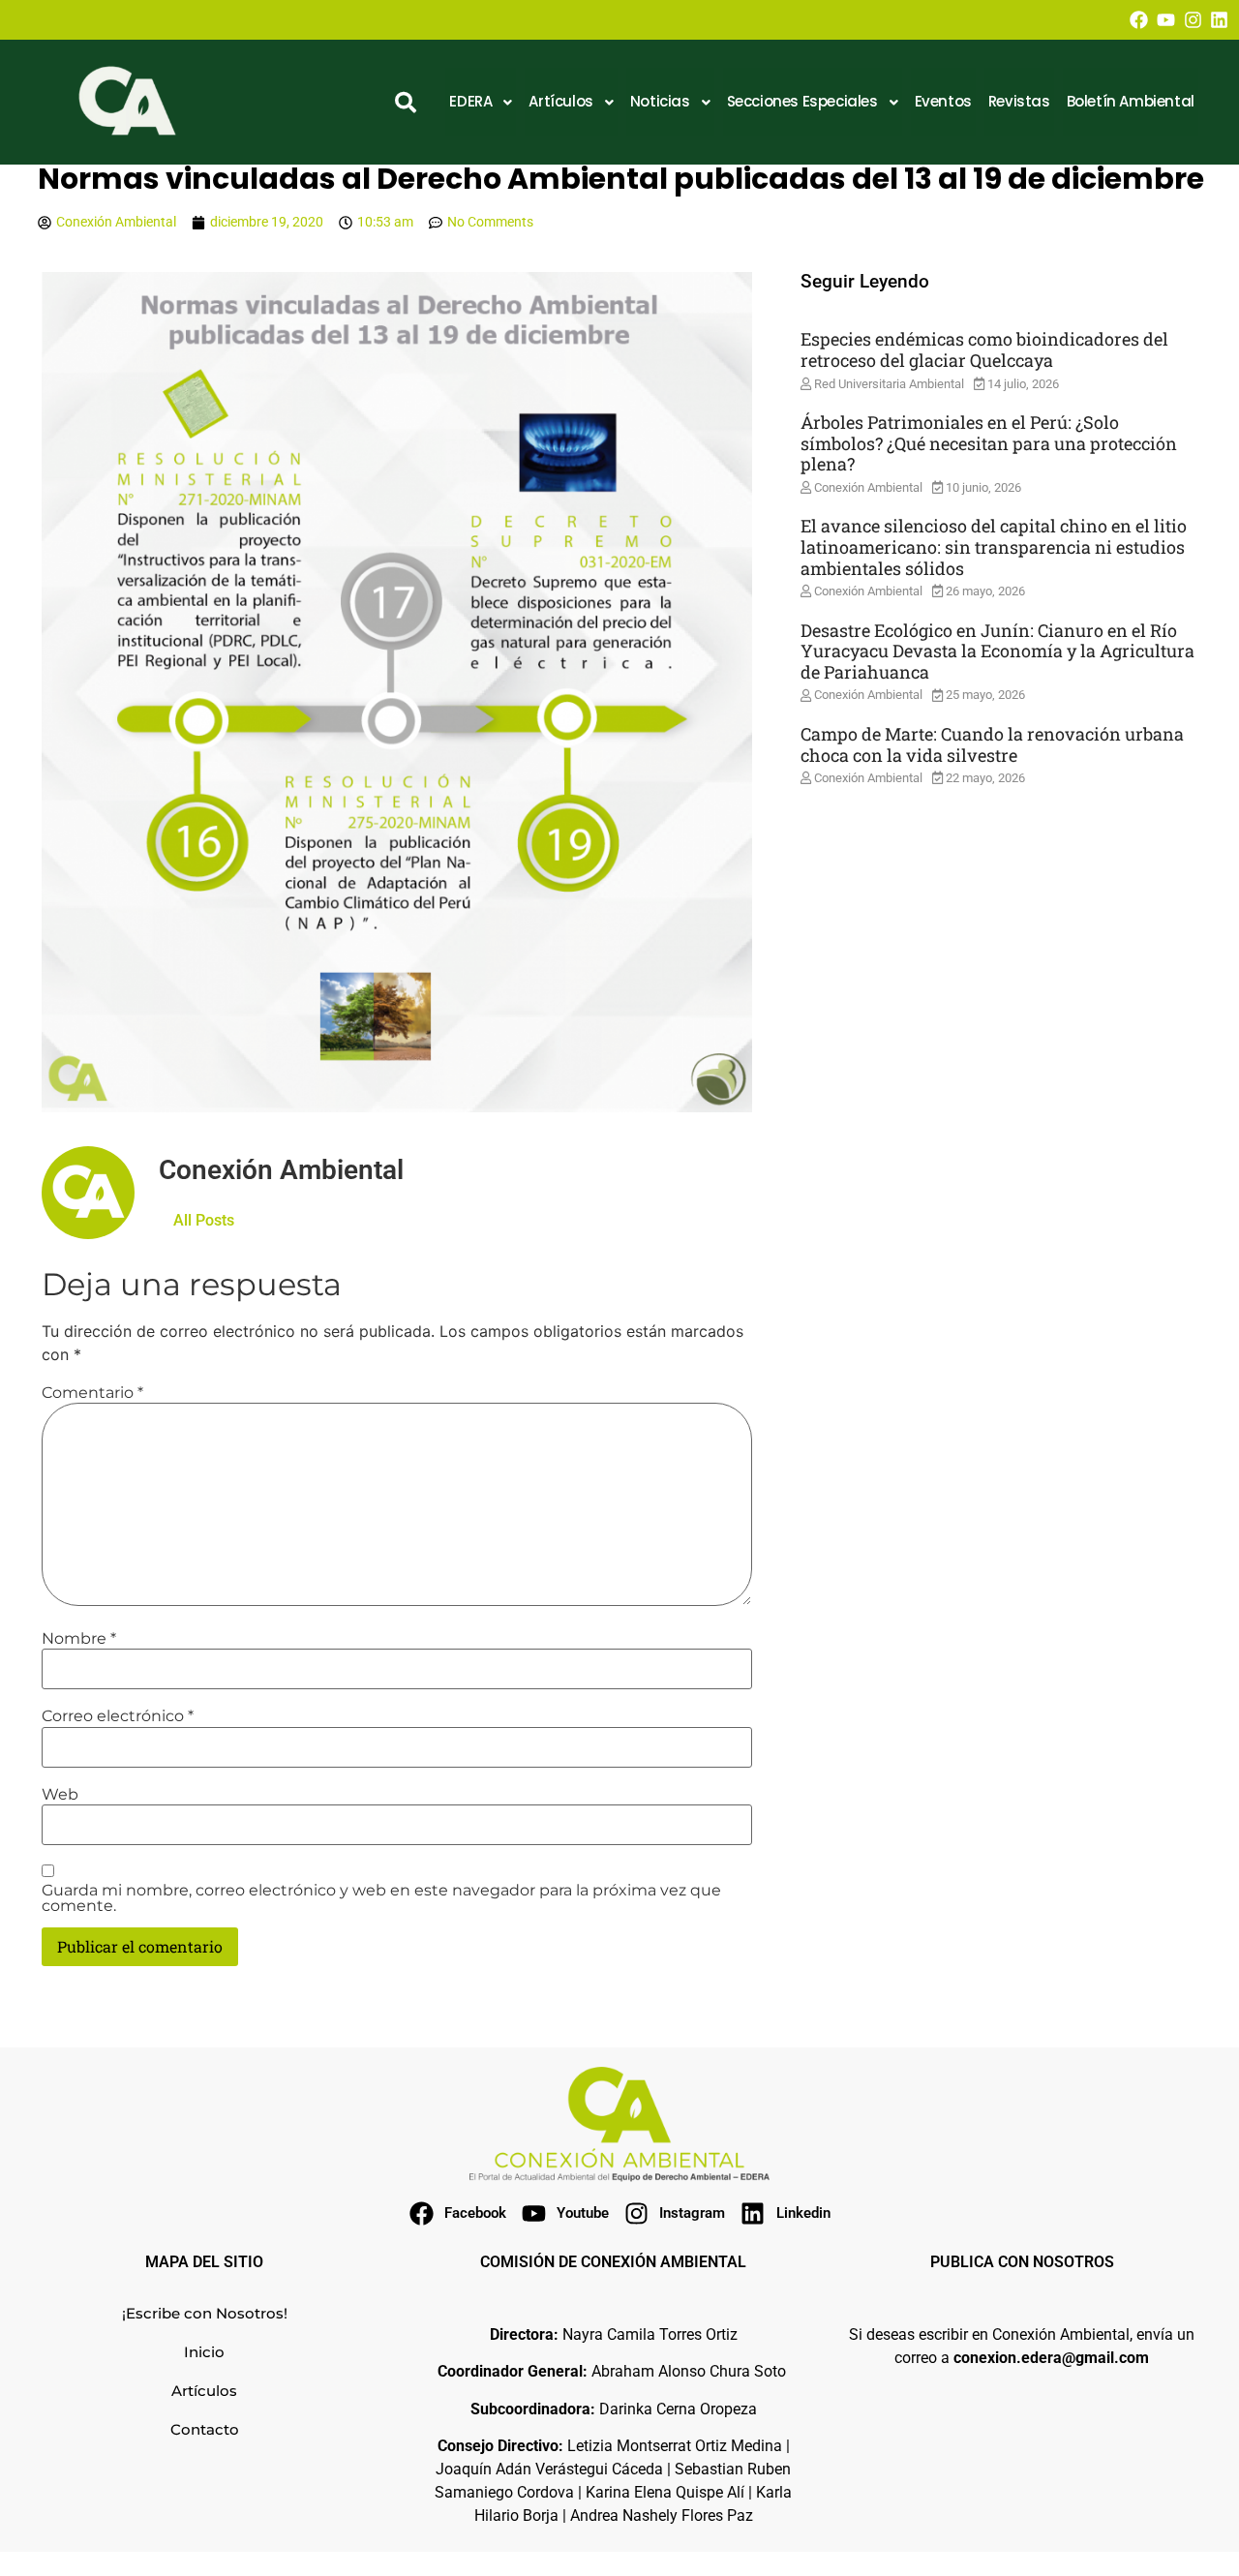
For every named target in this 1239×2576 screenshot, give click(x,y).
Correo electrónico (118, 1716)
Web (60, 1795)
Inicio (204, 2352)
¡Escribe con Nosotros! (205, 2313)
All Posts (204, 1220)
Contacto (205, 2429)
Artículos (204, 2391)
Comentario (92, 1393)
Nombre (79, 1639)
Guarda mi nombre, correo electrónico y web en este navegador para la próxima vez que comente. (381, 1898)
